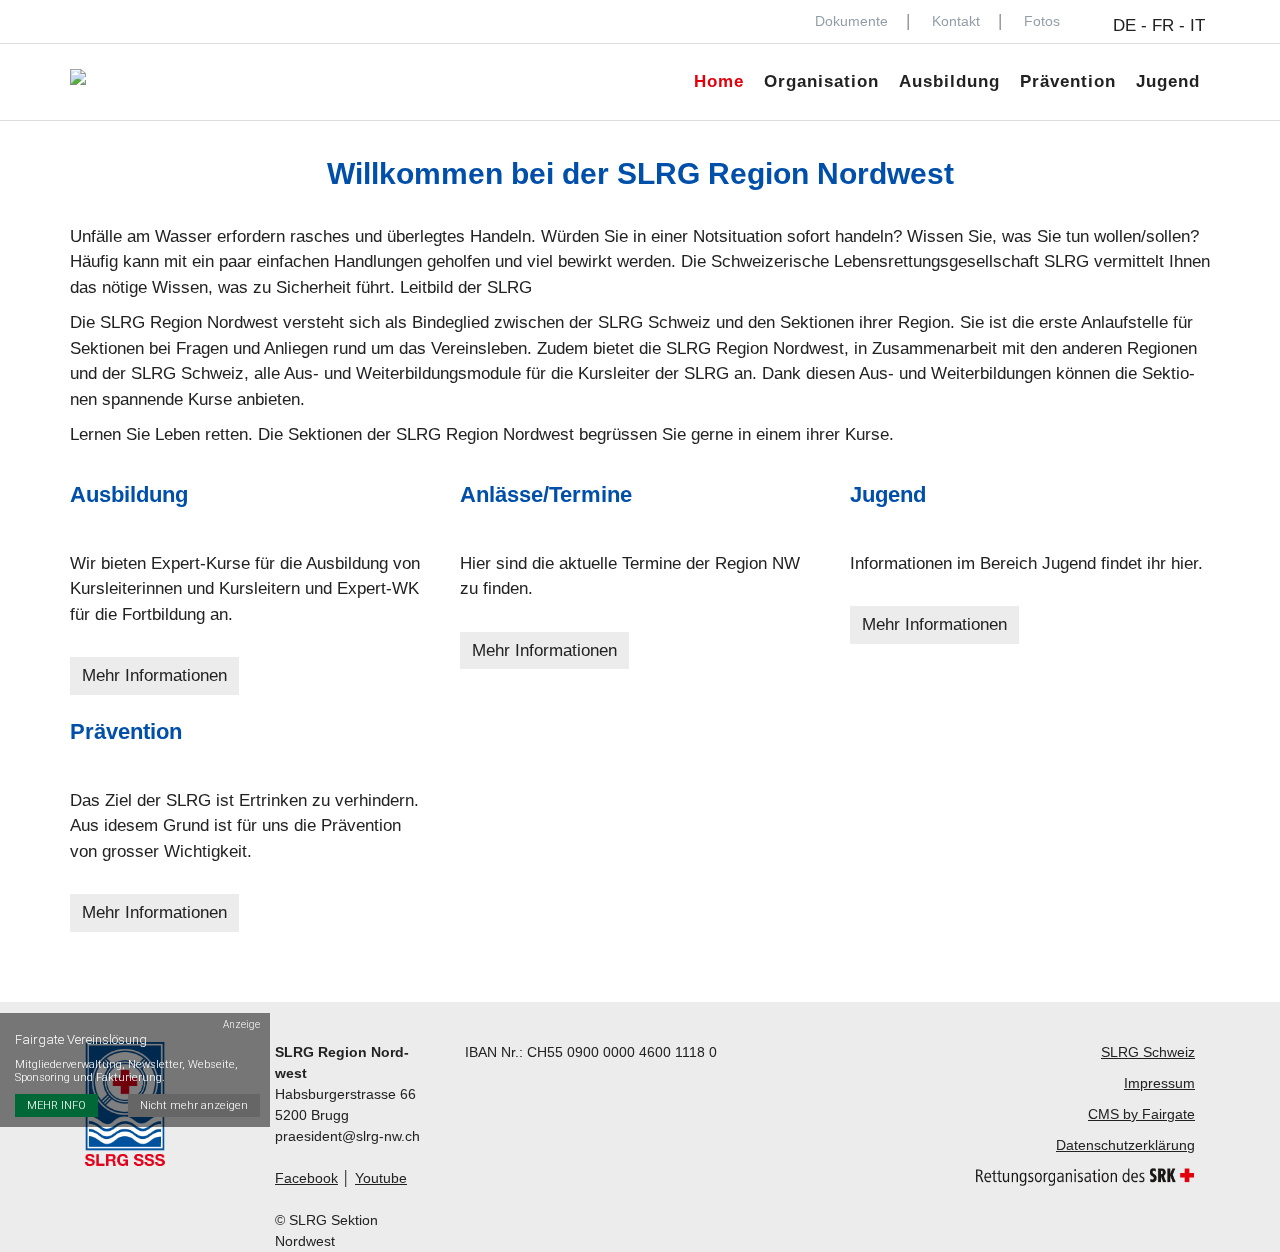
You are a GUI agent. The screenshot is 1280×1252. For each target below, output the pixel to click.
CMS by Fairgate (1141, 1114)
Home (719, 81)
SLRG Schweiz (654, 322)
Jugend (1168, 81)
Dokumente (851, 21)
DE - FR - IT (1159, 25)
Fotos (1042, 21)
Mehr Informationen (154, 675)
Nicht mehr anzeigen (194, 1105)
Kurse (867, 434)
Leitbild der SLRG (466, 287)
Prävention (1068, 81)
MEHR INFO (56, 1105)
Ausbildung (949, 81)
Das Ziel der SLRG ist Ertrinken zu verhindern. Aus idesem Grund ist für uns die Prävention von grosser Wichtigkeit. (244, 826)
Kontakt (956, 21)
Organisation (821, 81)
